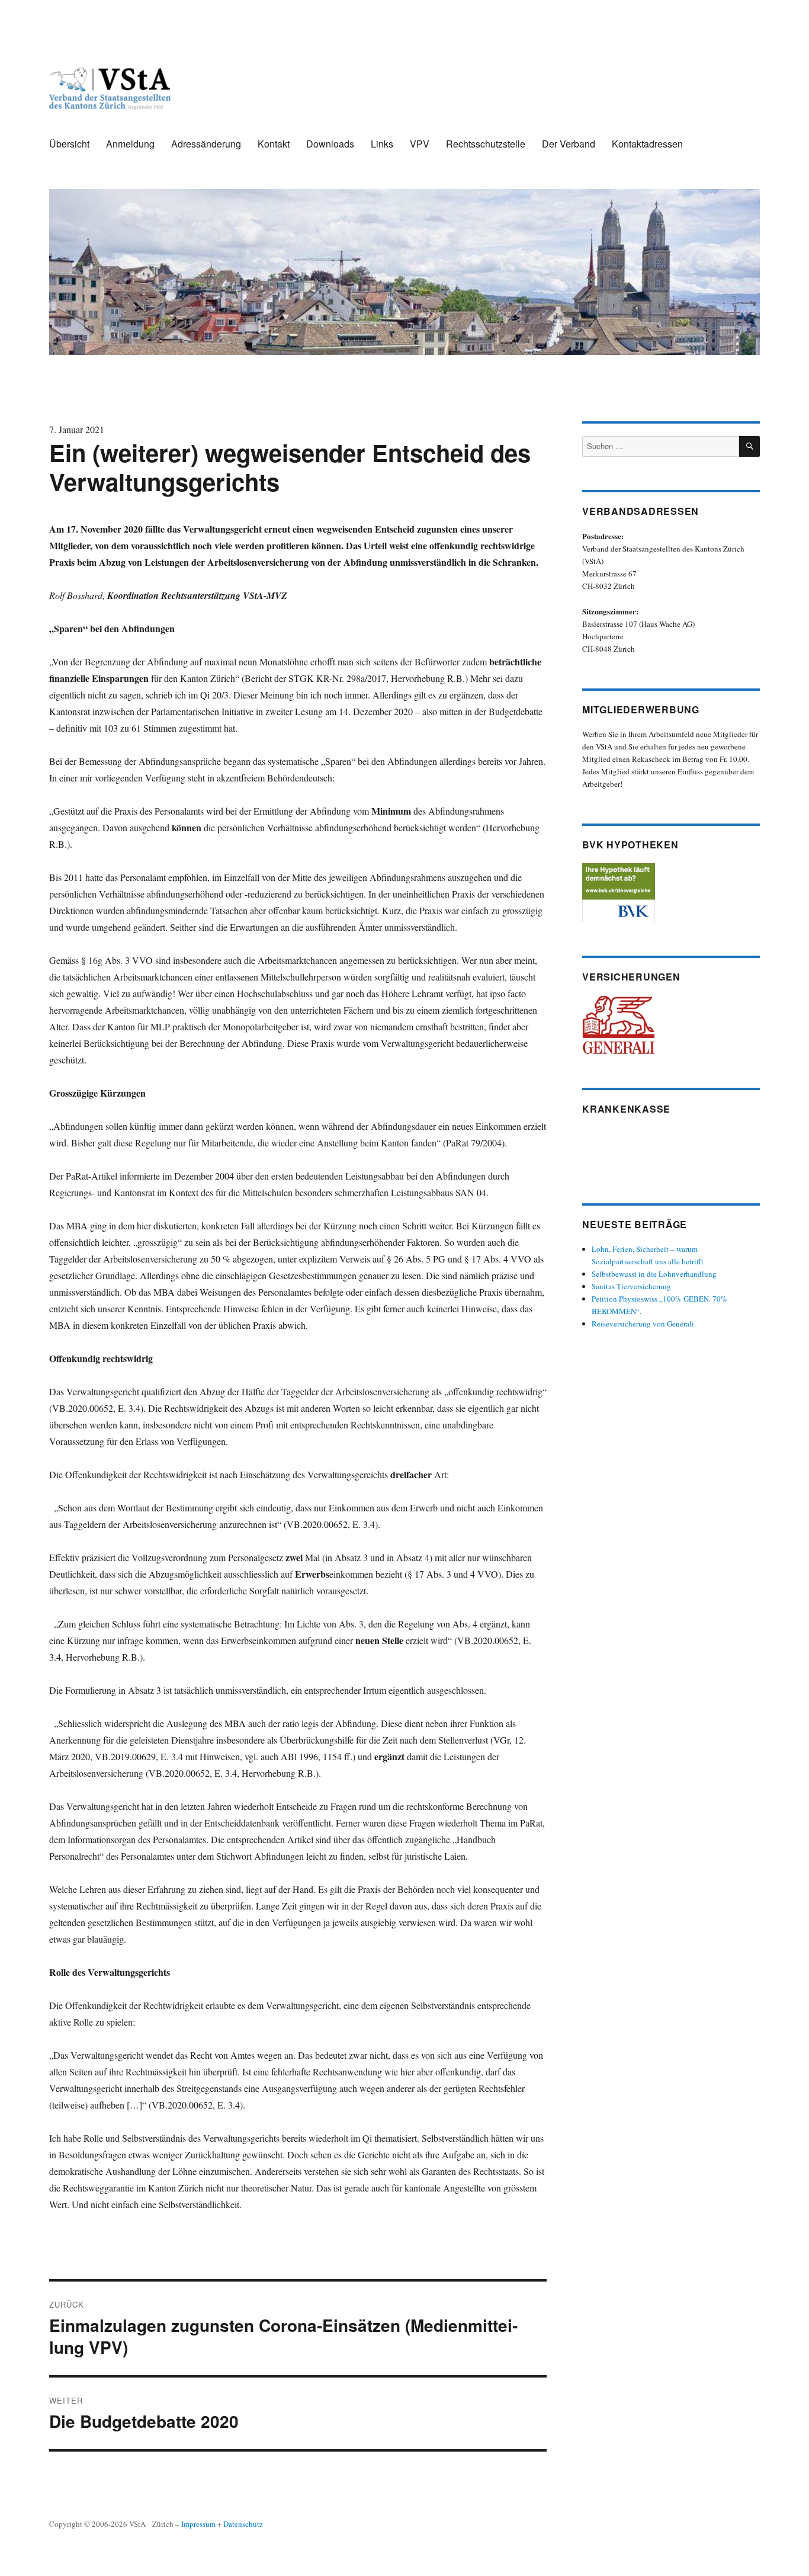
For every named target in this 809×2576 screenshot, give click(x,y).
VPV (420, 144)
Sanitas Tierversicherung (631, 1286)
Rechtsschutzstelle (486, 144)
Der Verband (569, 144)
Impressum (198, 2524)
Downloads (330, 144)
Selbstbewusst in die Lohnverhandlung (654, 1274)
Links (382, 144)
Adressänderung (206, 144)
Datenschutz (243, 2524)
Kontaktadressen (647, 144)
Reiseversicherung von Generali (643, 1324)
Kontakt (274, 144)
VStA (137, 2524)
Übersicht (69, 144)
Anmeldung (130, 144)
